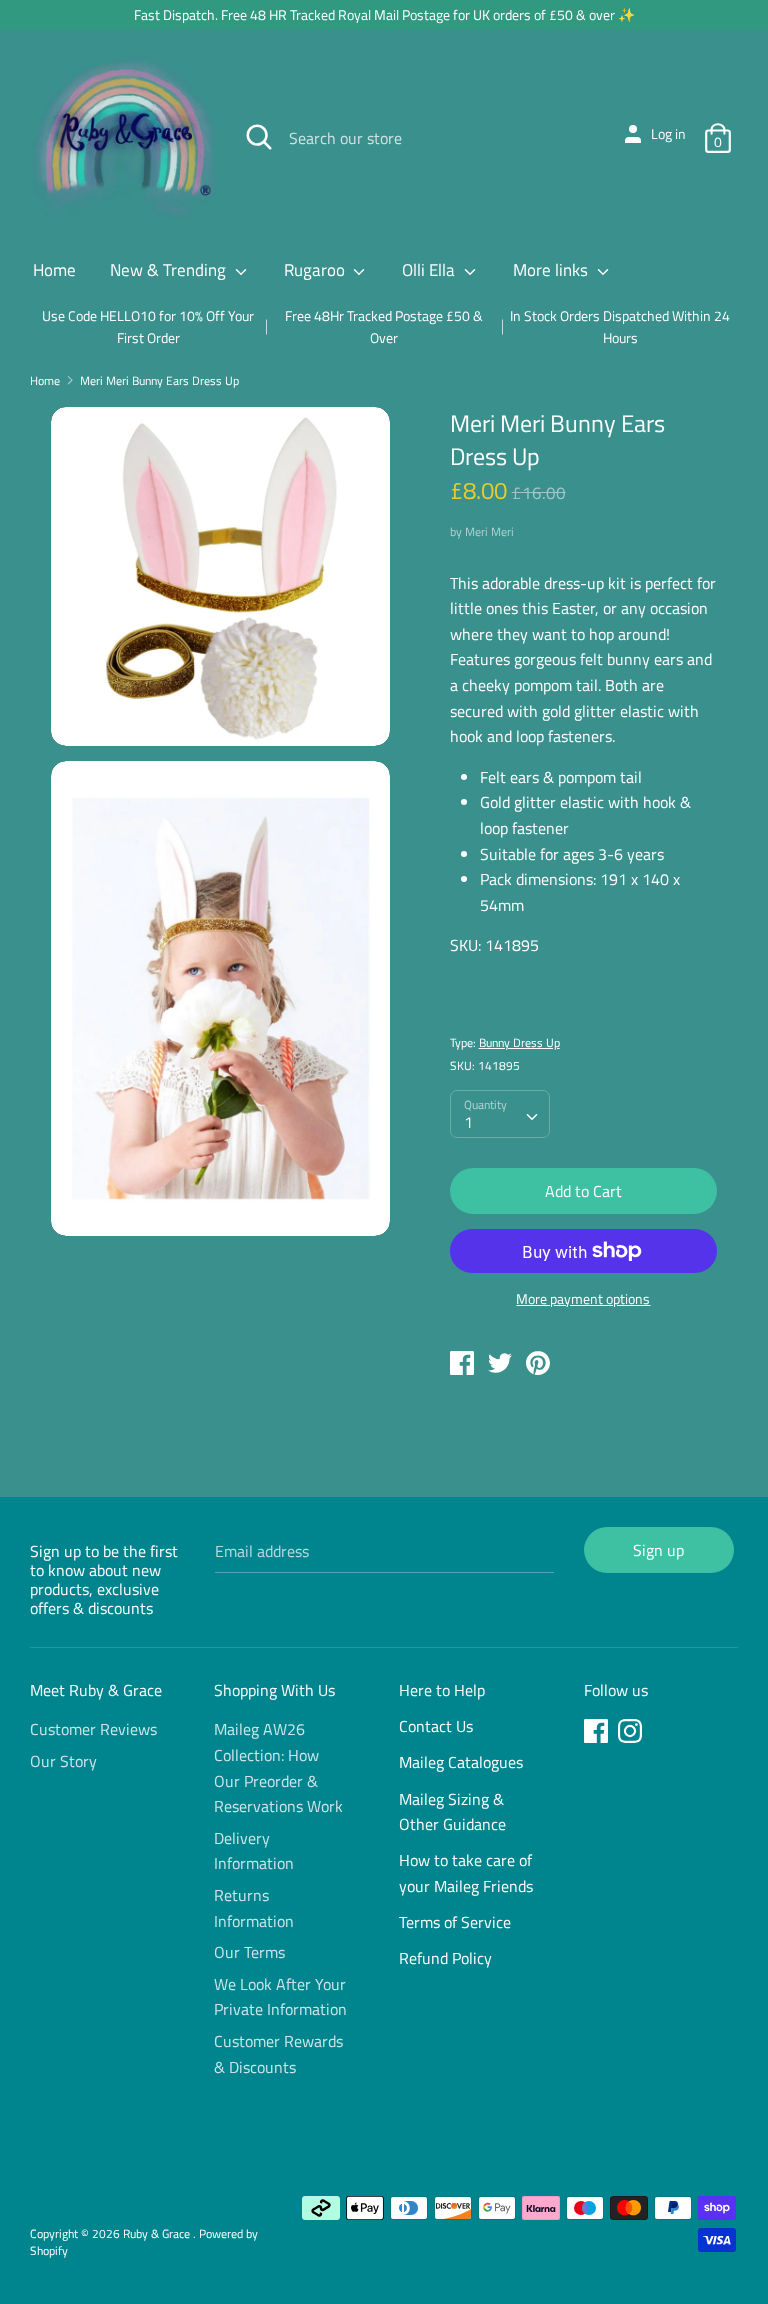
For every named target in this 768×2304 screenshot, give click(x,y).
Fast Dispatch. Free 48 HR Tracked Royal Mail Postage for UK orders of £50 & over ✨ (384, 14)
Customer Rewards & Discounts (278, 2054)
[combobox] (500, 1114)
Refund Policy (445, 1958)
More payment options (583, 1299)
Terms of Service (455, 1922)
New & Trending (170, 270)
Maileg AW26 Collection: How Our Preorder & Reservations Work (278, 1767)
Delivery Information (254, 1851)
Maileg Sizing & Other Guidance (452, 1812)
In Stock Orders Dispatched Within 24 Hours (620, 326)
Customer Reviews (93, 1729)
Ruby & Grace (158, 2233)
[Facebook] (598, 1734)
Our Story (63, 1761)
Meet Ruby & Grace (96, 1690)
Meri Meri (489, 531)
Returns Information (254, 1908)
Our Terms (249, 1952)
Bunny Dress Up (519, 1042)
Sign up (658, 1550)
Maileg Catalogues (461, 1762)
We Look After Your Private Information (280, 1997)
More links (552, 270)
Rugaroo (316, 270)
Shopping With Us (274, 1690)
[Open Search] (259, 137)
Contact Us (436, 1726)
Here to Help (442, 1690)
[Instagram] (632, 1734)
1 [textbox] (468, 1122)
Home (54, 270)
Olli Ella (430, 270)
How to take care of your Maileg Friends (466, 1873)
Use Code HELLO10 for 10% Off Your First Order (148, 326)
